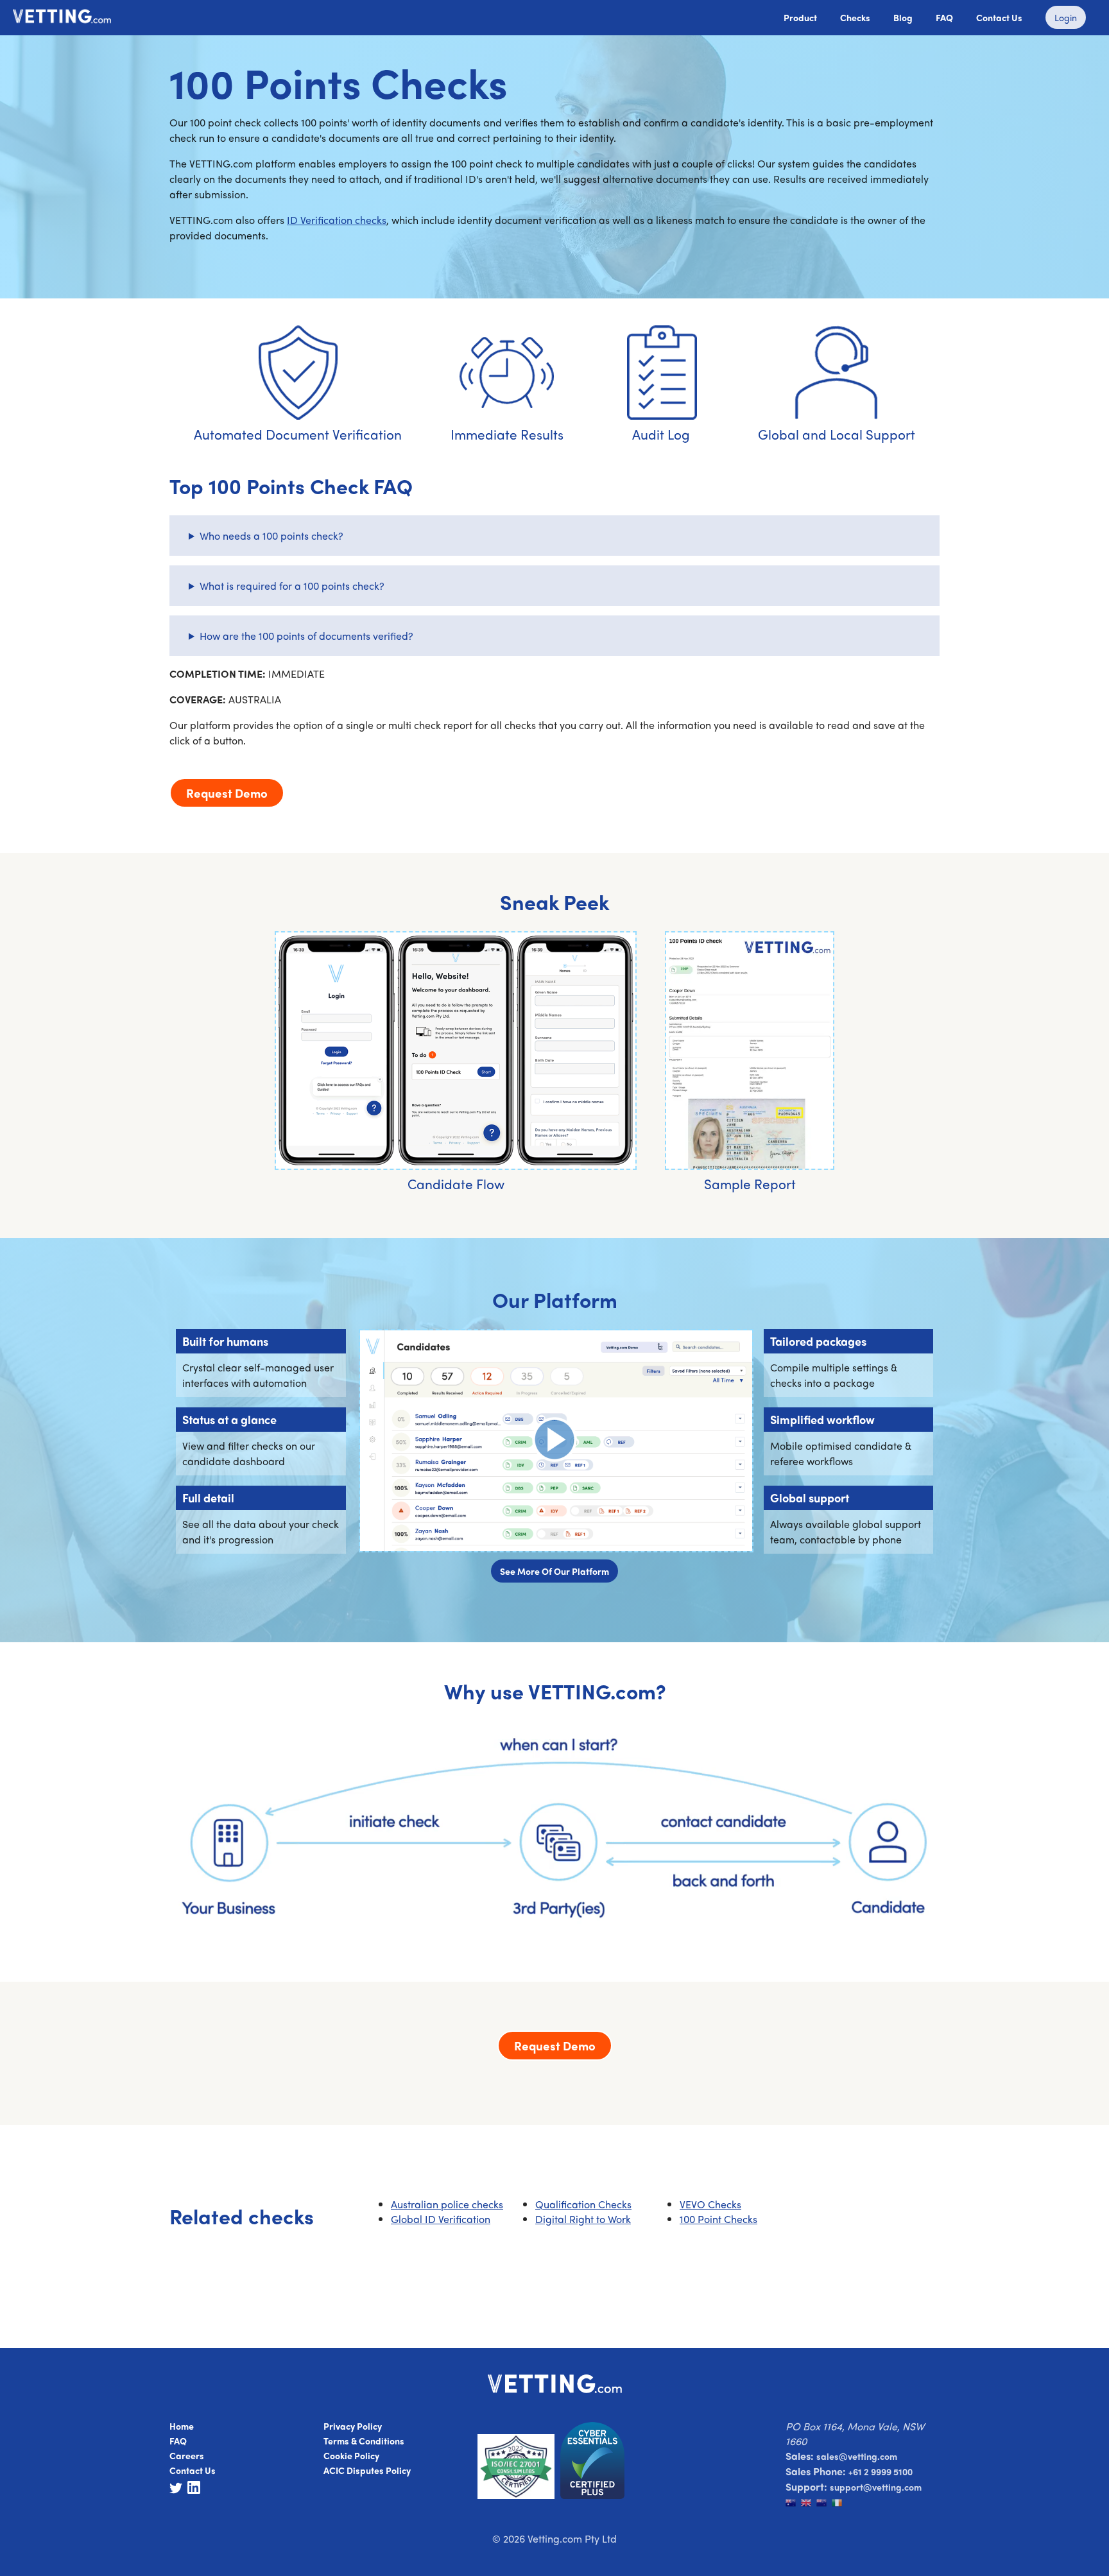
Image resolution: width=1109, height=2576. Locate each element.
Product (800, 17)
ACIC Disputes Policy (367, 2470)
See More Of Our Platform (554, 1571)
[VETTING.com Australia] (793, 2504)
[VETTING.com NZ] (824, 2504)
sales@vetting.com (857, 2456)
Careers (187, 2455)
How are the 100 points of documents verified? (306, 636)
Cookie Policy (351, 2455)
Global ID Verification (441, 2219)
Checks (855, 17)
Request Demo (227, 793)
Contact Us (999, 17)
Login (1066, 17)
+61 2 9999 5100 (881, 2471)
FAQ (944, 17)
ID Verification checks (337, 220)
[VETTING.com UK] (809, 2504)
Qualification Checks (583, 2204)
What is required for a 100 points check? (292, 586)
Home (182, 2426)
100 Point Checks (718, 2219)
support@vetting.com (876, 2487)
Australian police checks (447, 2204)
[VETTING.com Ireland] (838, 2504)
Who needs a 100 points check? (271, 536)
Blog (903, 17)
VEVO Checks (710, 2204)
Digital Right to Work (583, 2219)
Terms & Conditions (364, 2441)
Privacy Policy (353, 2426)
